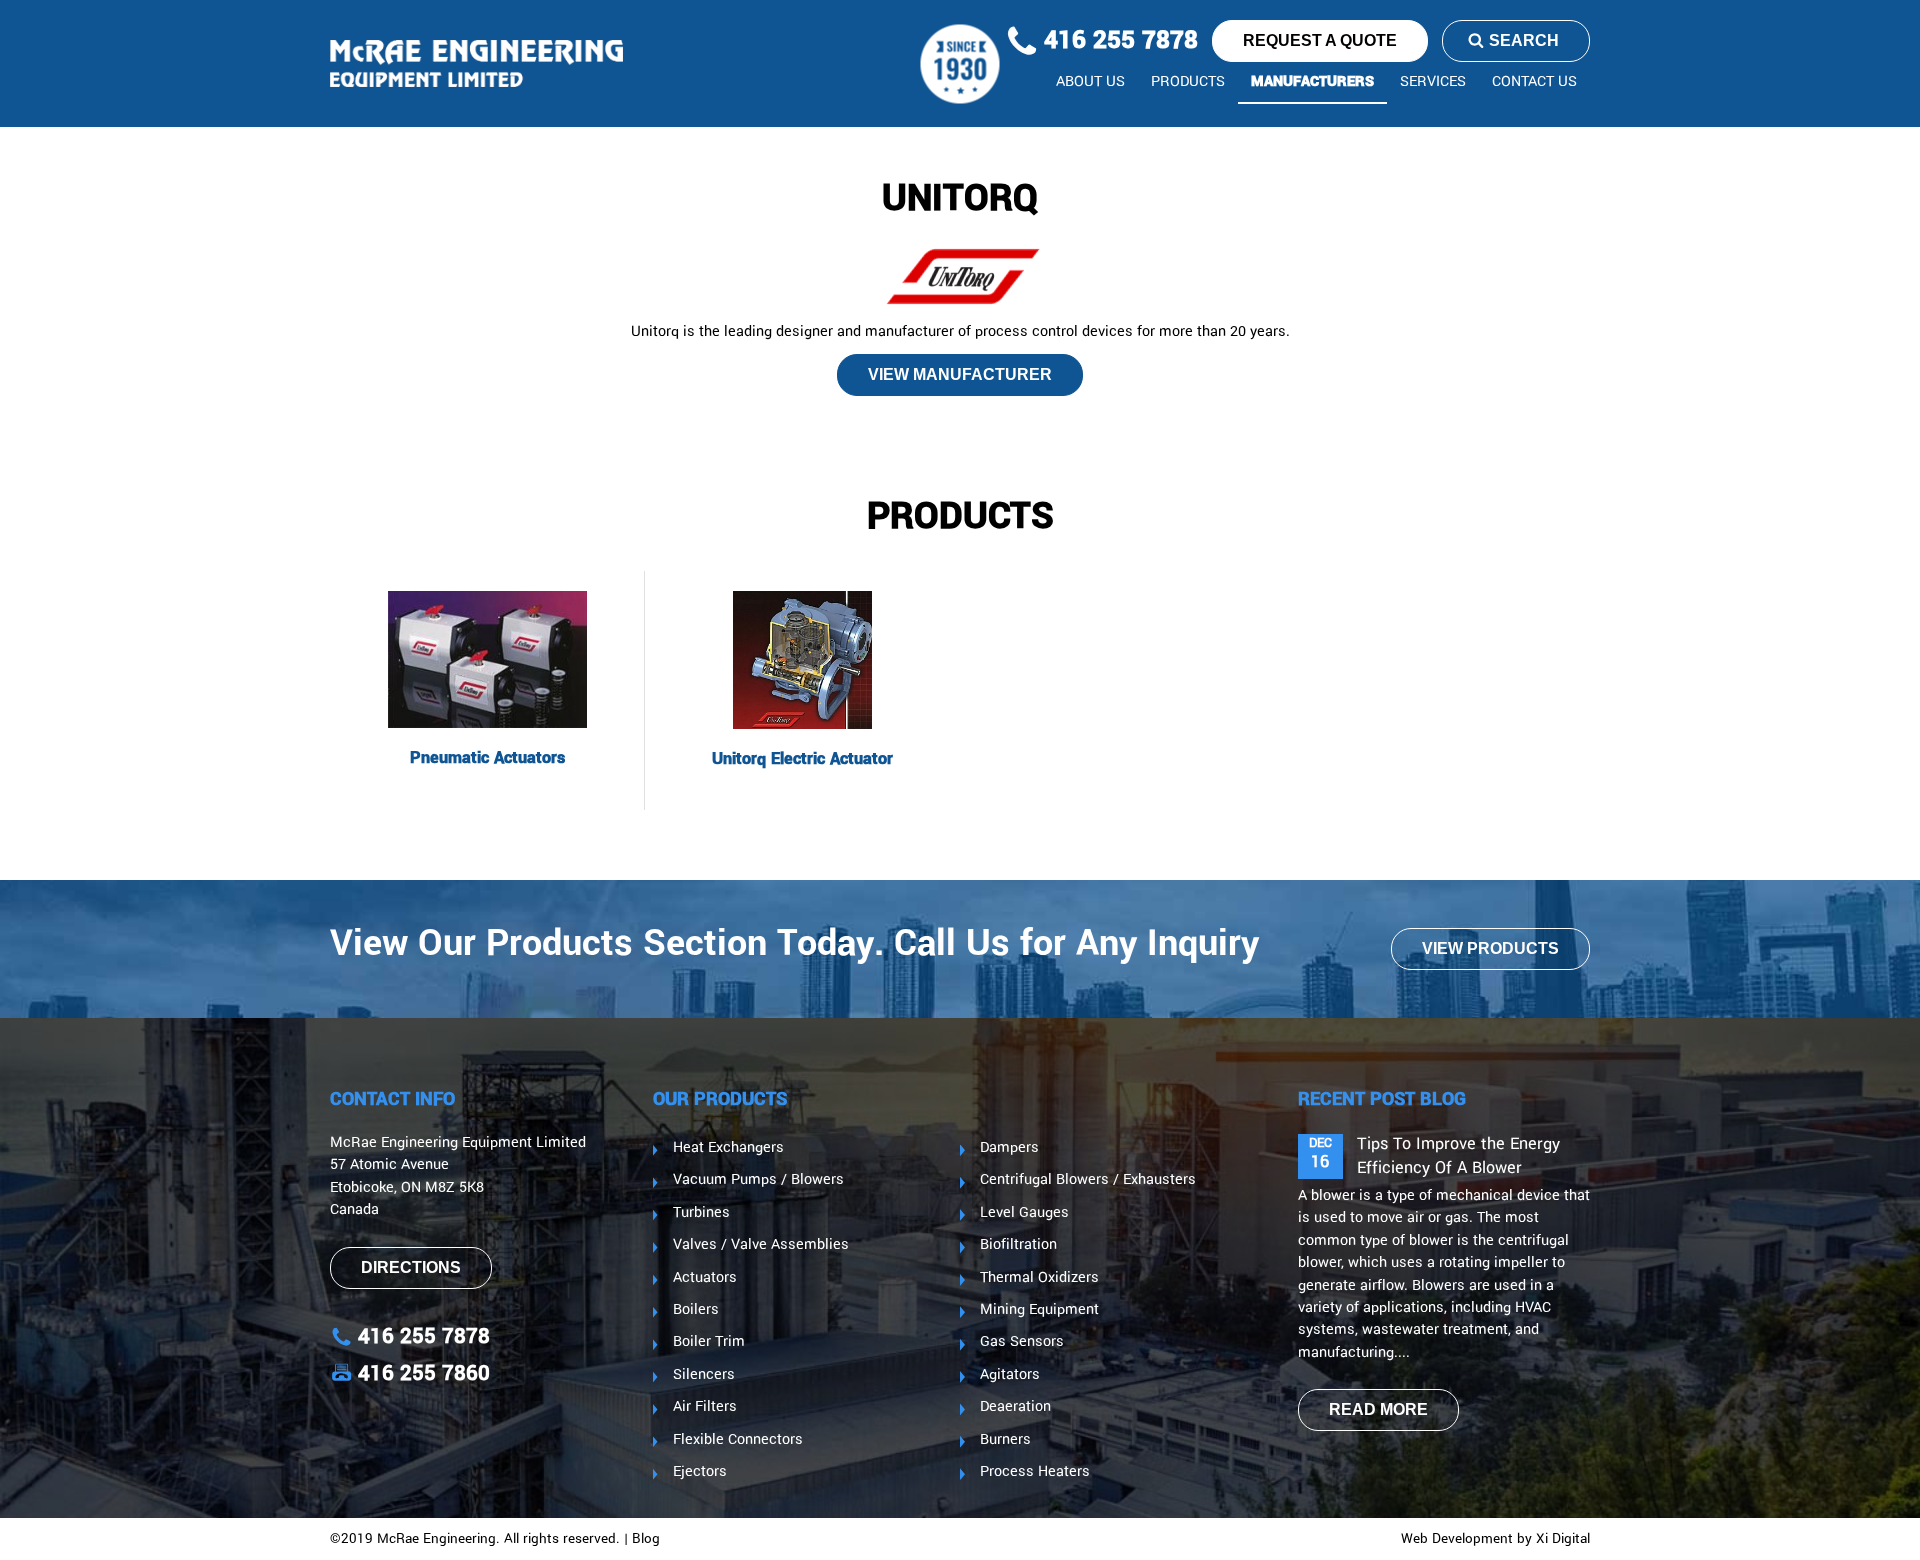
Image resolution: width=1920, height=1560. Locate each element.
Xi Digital (1563, 1539)
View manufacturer (960, 374)
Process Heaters (1035, 1472)
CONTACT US (1534, 82)
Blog (646, 1539)
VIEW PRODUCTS (1490, 948)
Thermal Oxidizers (1039, 1278)
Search (1524, 40)
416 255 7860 (424, 1373)
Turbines (701, 1213)
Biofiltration (1018, 1245)
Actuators (705, 1278)
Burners (1005, 1440)
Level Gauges (1024, 1213)
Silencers (704, 1375)
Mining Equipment (1039, 1310)
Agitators (1010, 1375)
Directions (411, 1267)
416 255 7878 (1117, 41)
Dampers (1009, 1148)
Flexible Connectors (738, 1440)
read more (1378, 1409)
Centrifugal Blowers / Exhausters (1088, 1180)
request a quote (1320, 40)
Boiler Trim (709, 1342)
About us (1090, 82)
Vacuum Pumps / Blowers (758, 1180)
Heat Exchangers (728, 1148)
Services (1433, 82)
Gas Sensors (1022, 1342)
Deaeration (1015, 1407)
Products (1188, 82)
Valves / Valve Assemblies (761, 1245)
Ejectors (700, 1472)
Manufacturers (1312, 82)
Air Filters (705, 1407)
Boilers (696, 1310)
